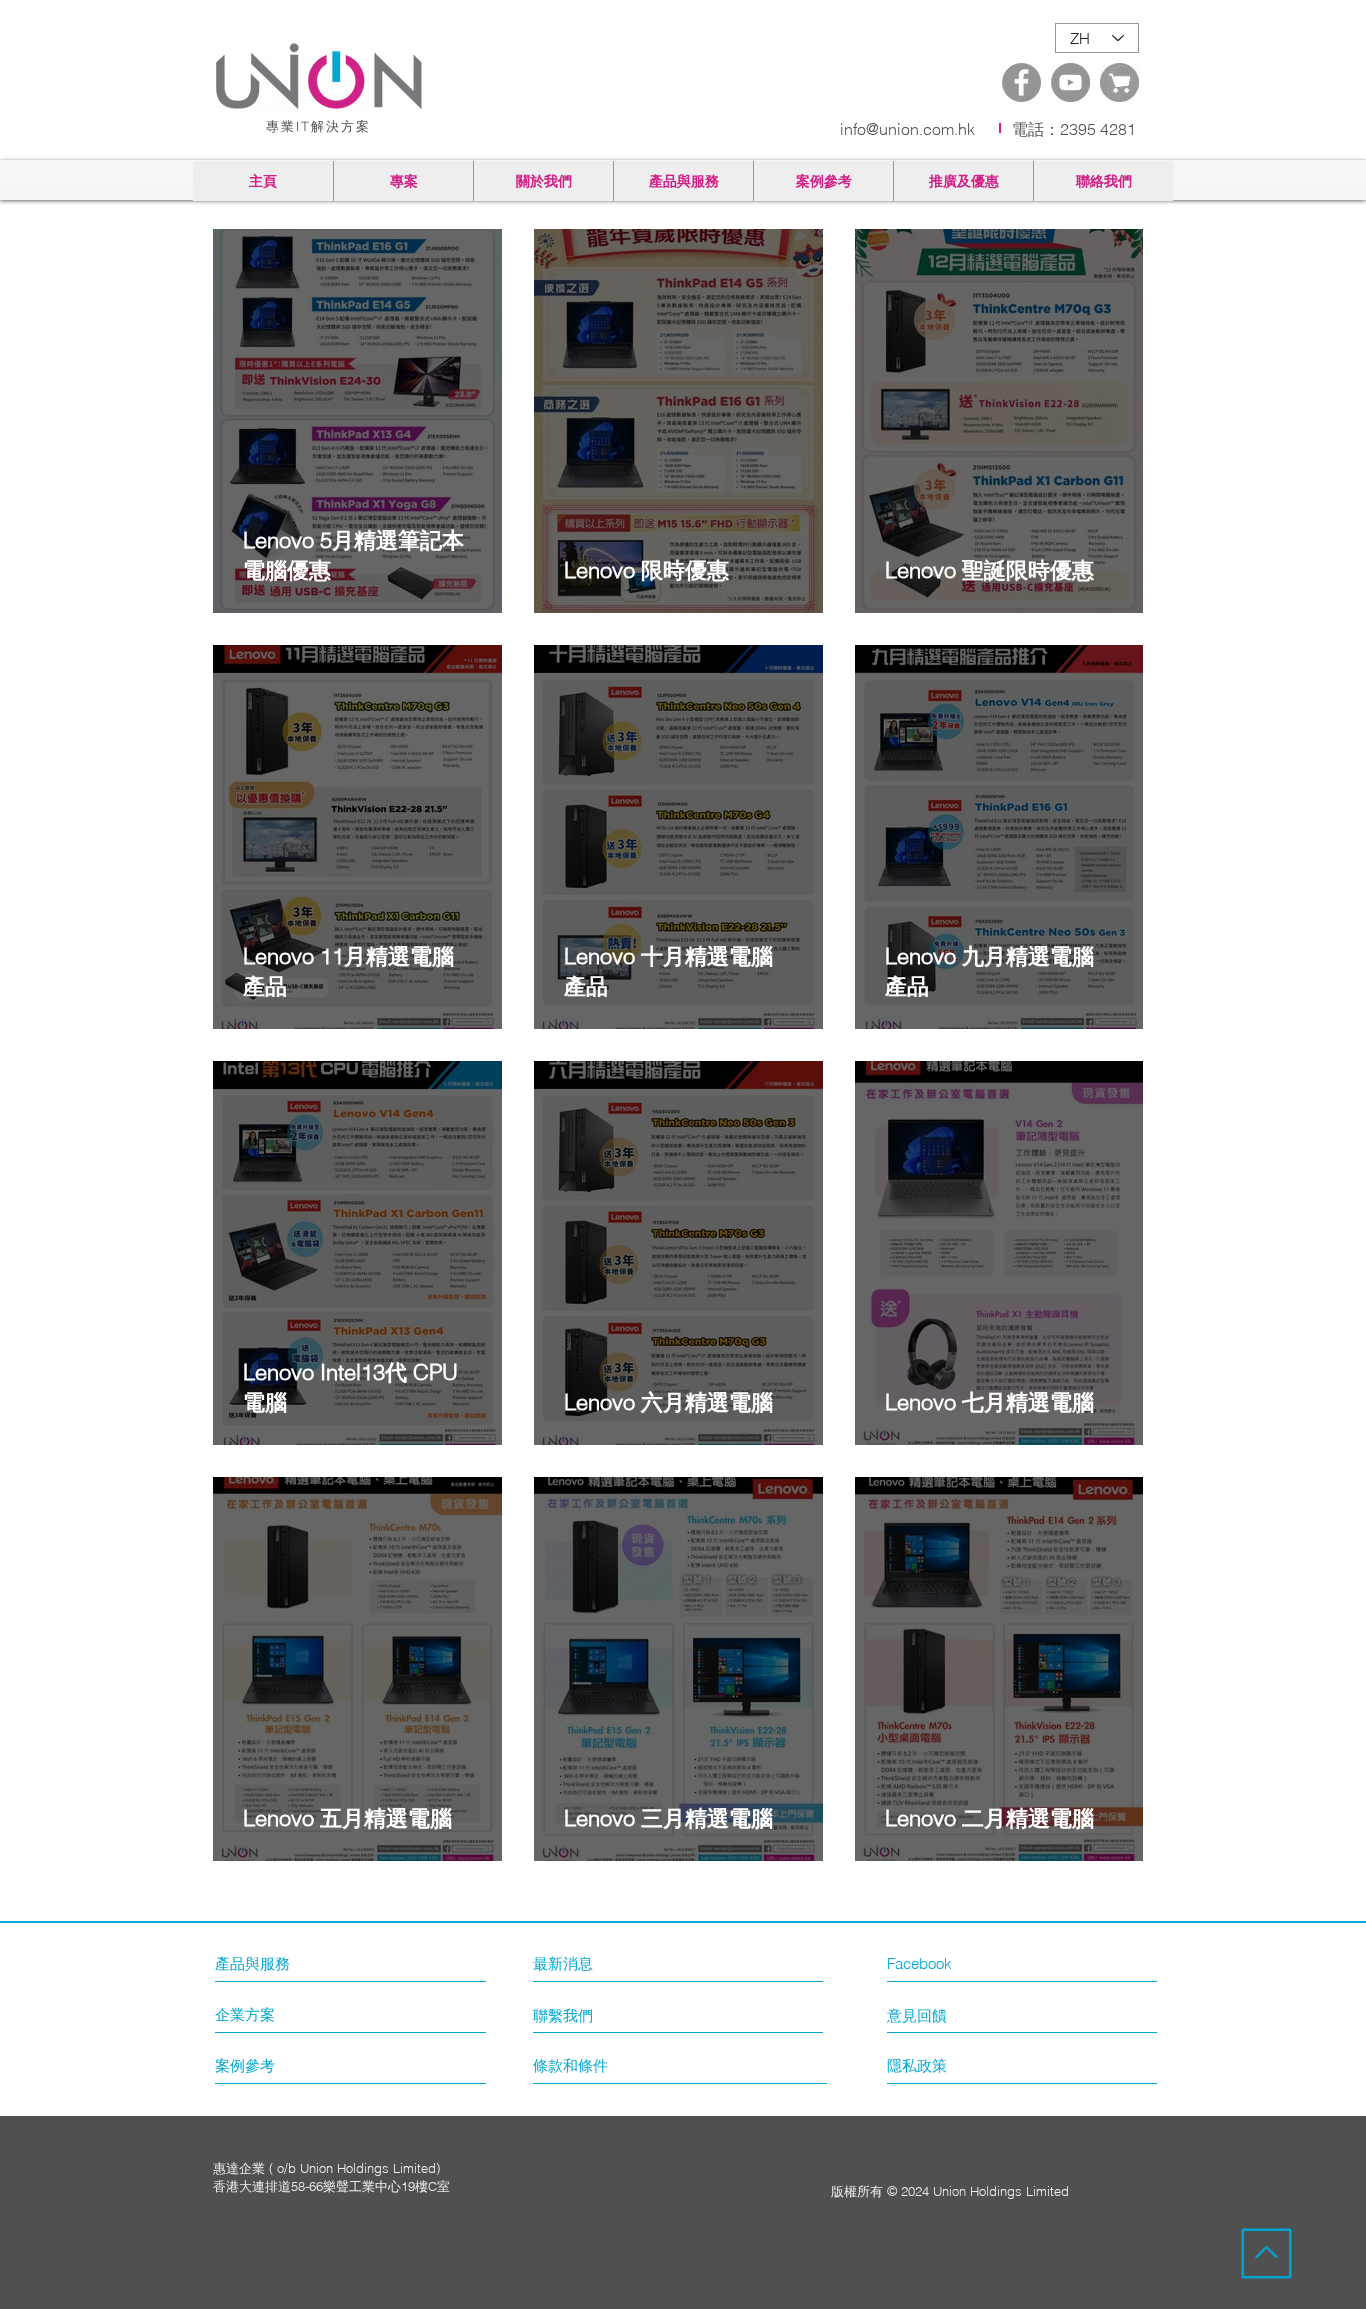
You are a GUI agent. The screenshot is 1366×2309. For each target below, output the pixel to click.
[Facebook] (1021, 82)
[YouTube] (1070, 82)
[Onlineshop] (1119, 82)
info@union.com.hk (907, 129)
